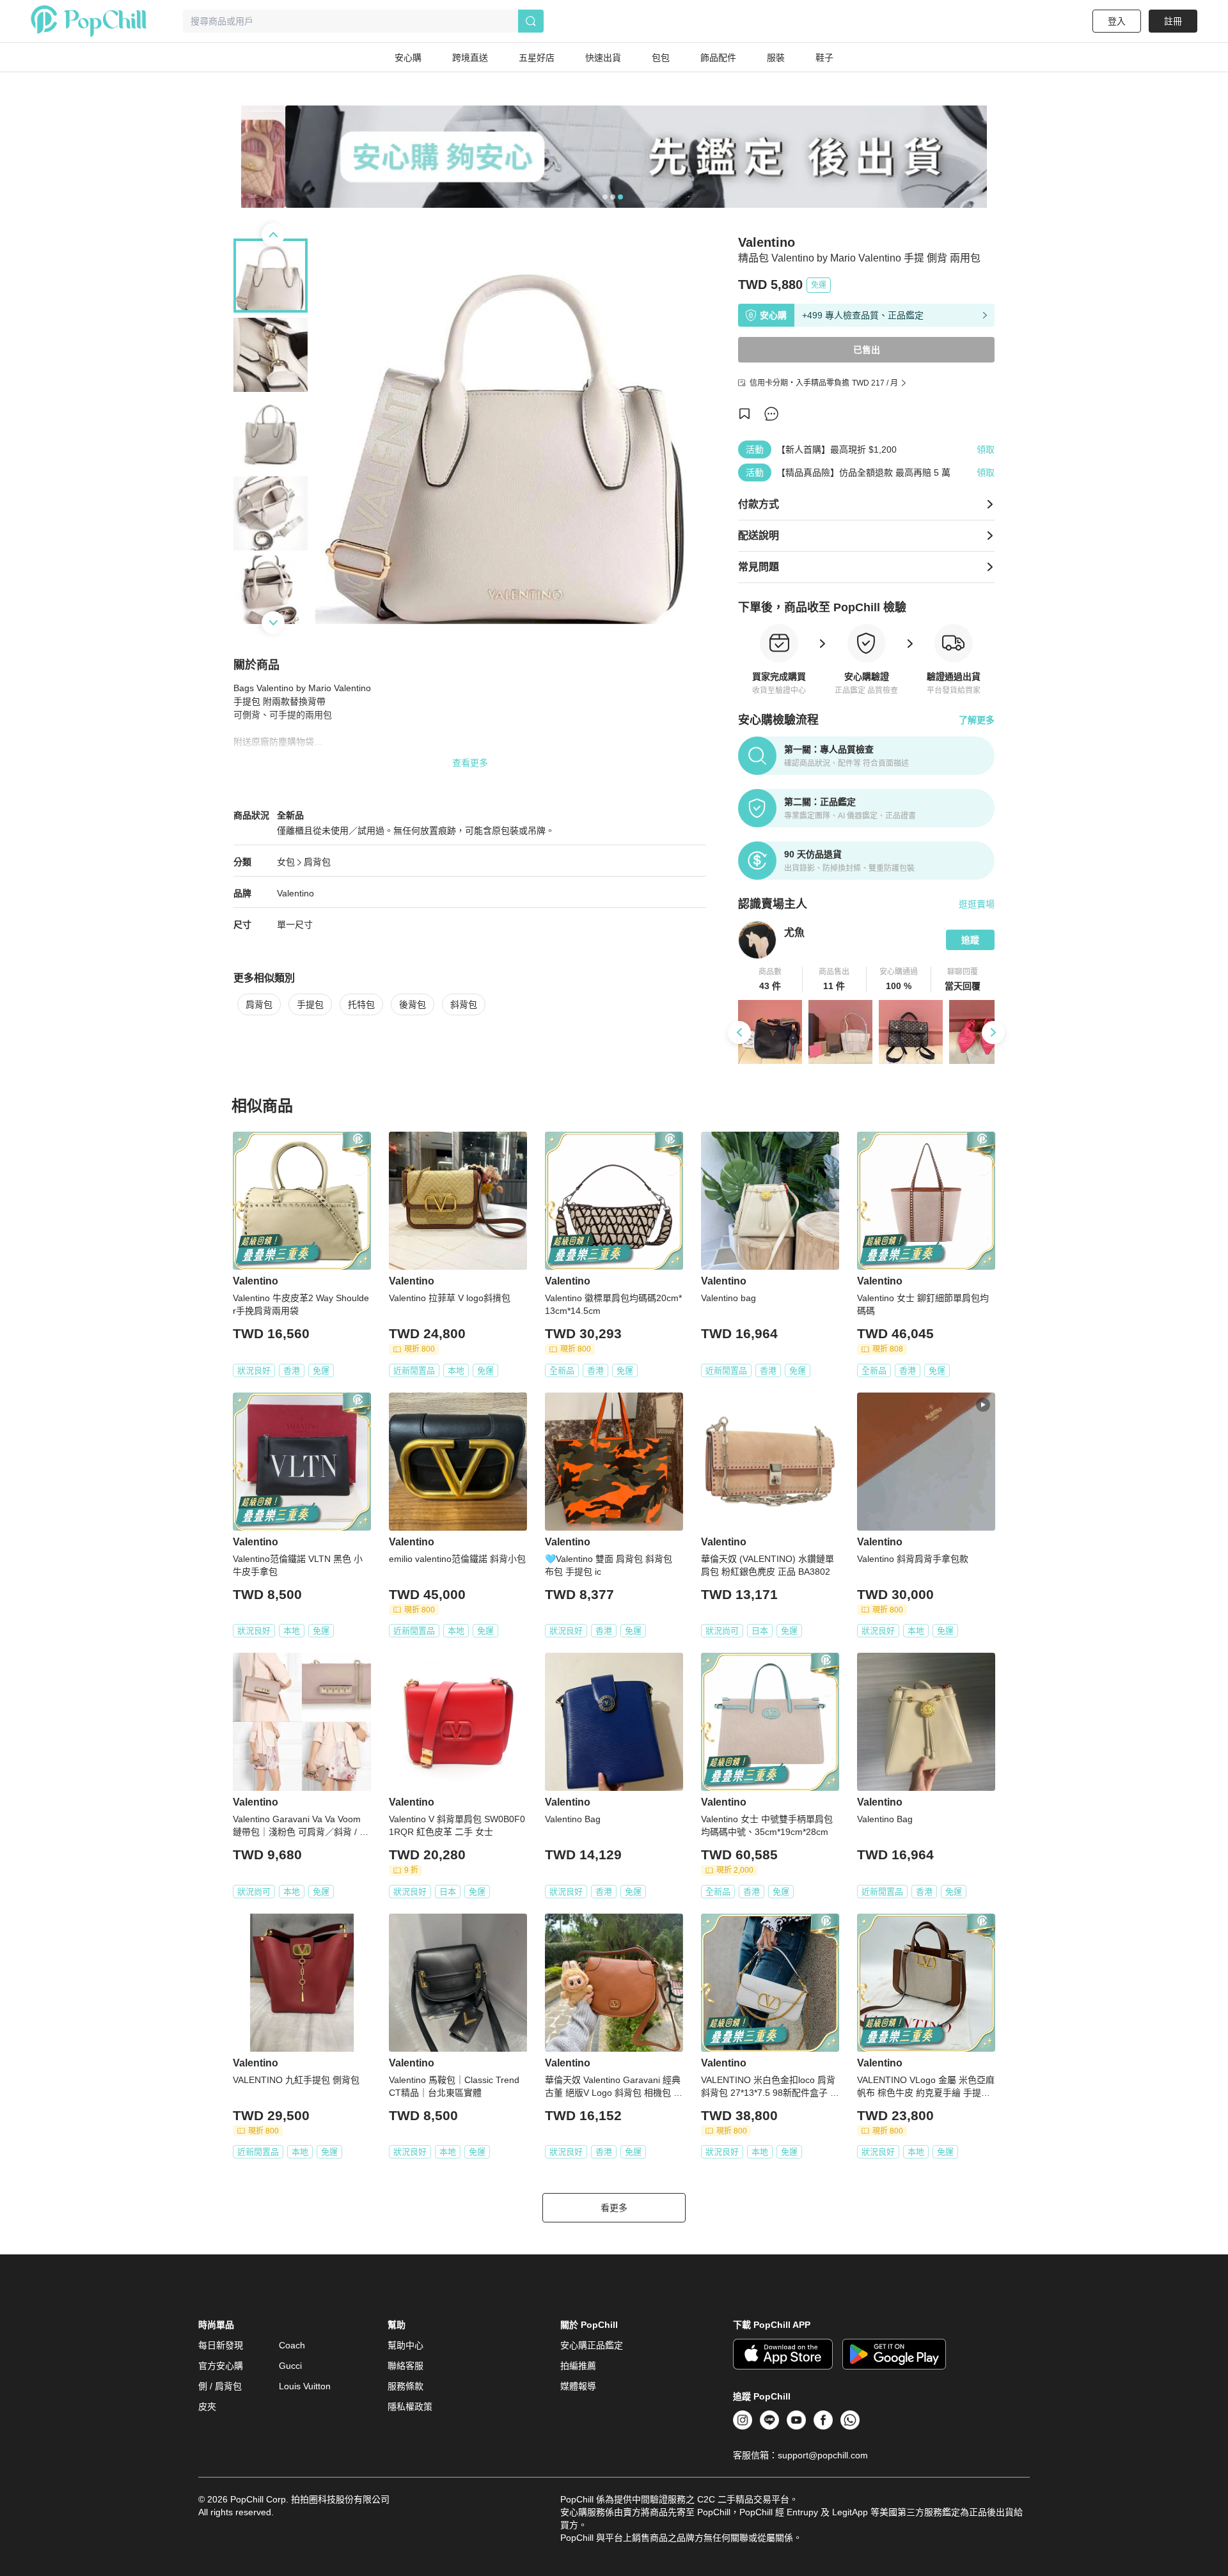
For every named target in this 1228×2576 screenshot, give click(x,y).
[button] (770, 980)
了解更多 (977, 720)
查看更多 (470, 763)
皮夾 (207, 2407)
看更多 (614, 2208)
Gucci (290, 2366)
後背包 (413, 1004)
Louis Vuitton (305, 2386)
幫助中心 (405, 2345)
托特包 (361, 1004)
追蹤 (970, 940)
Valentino (295, 893)
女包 (286, 862)
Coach (292, 2345)
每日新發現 (221, 2345)
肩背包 (317, 862)
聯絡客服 (405, 2366)
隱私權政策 (410, 2407)
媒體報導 (578, 2386)
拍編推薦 (578, 2366)
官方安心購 (221, 2366)
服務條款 (405, 2386)
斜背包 (464, 1004)
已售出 (867, 350)
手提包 (310, 1004)
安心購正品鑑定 (592, 2345)
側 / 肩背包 (220, 2386)
